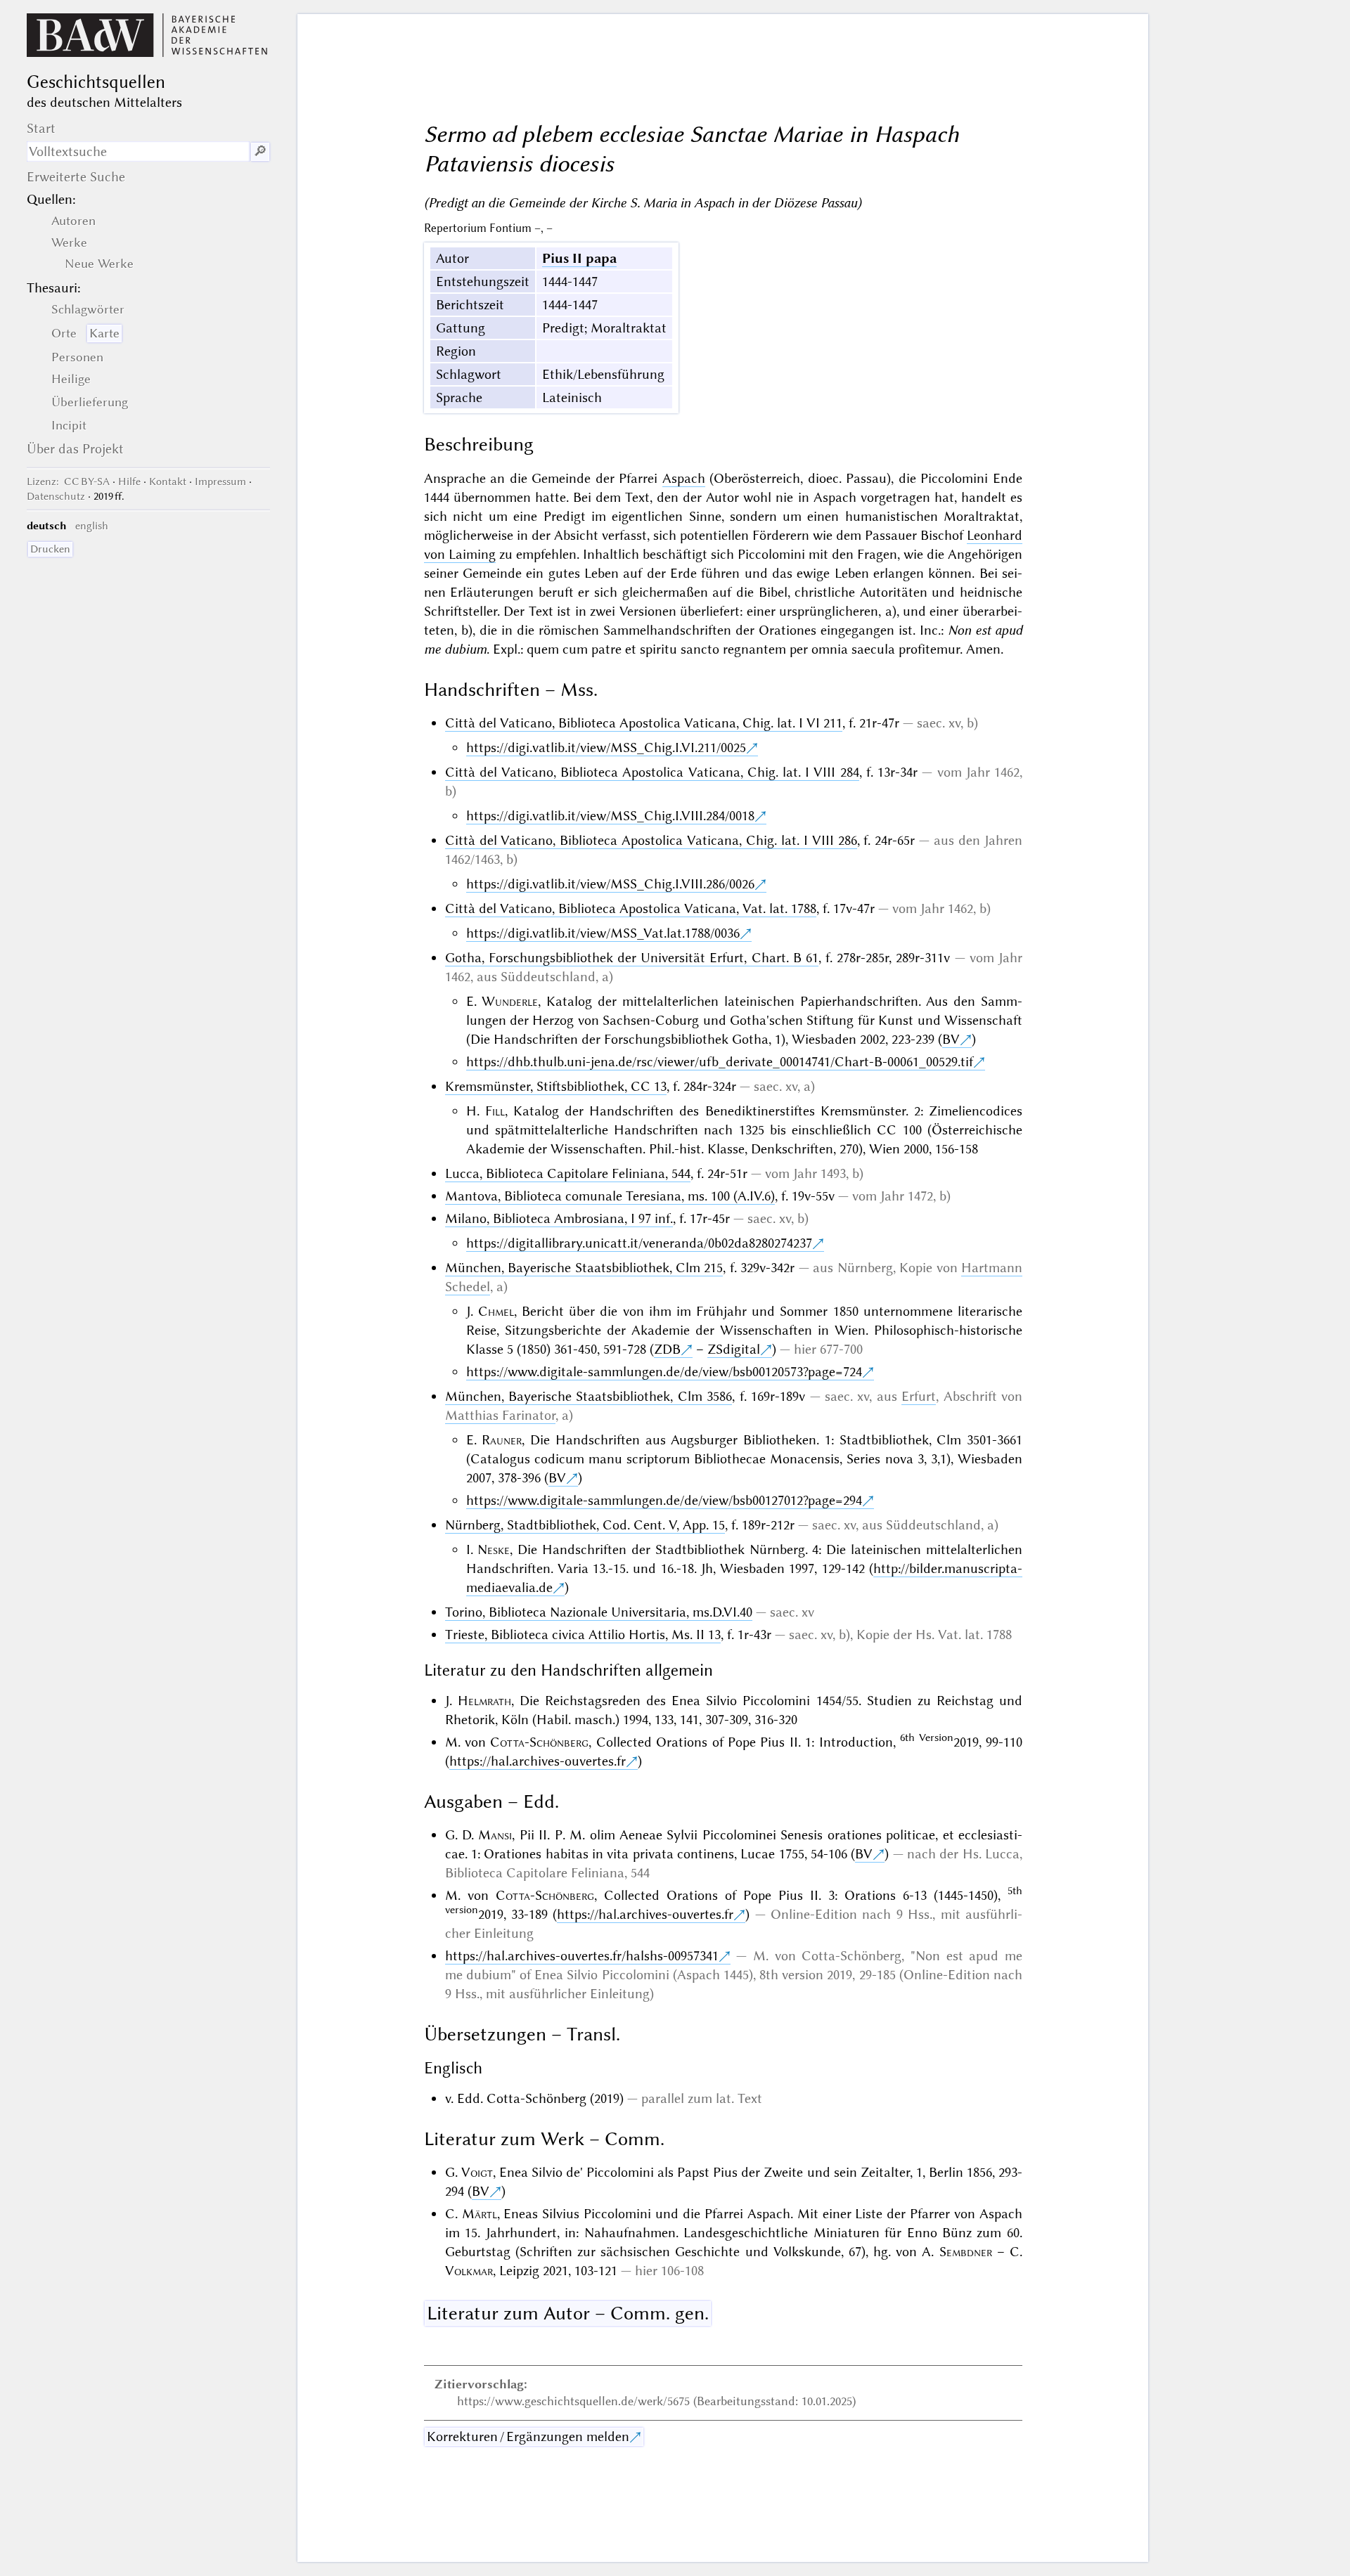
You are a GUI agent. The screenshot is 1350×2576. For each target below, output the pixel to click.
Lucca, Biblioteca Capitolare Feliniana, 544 (568, 1173)
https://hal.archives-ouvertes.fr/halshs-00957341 (582, 1956)
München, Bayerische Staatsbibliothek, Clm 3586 (589, 1396)
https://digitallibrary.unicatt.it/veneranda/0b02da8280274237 (639, 1243)
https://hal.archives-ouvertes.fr (538, 1761)
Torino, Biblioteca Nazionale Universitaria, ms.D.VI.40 (599, 1612)
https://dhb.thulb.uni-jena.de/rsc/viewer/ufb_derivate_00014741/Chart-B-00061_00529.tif (720, 1062)
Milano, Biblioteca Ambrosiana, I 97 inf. (559, 1218)
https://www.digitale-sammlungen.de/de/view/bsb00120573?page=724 (664, 1372)
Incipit (69, 425)
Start (41, 128)
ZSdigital (734, 1349)
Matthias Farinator (500, 1415)
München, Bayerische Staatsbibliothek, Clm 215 (584, 1268)
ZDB (667, 1349)
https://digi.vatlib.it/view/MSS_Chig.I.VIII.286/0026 (610, 884)
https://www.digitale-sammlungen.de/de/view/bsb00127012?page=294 (664, 1500)
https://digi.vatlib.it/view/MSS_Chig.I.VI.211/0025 (606, 747)
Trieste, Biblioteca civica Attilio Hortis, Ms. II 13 (583, 1635)
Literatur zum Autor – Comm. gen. (568, 2313)
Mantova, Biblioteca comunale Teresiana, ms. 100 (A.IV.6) (610, 1196)
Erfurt (919, 1396)
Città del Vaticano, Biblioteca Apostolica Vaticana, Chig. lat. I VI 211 (644, 723)
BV (951, 1039)
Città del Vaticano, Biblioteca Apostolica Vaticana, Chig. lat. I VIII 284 (652, 772)
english (92, 526)
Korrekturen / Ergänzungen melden (528, 2436)
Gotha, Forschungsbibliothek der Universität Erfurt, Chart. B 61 (632, 958)
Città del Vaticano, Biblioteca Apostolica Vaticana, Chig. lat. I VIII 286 (651, 840)
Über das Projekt (75, 449)
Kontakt (168, 481)
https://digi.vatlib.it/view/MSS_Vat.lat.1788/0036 (603, 933)
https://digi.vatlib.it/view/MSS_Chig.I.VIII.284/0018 (610, 816)
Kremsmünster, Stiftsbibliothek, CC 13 (556, 1086)
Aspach (684, 478)
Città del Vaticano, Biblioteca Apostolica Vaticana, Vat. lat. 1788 (631, 908)
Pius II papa (579, 258)
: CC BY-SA (68, 481)
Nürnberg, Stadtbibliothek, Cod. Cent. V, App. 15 (585, 1525)
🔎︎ (260, 151)
